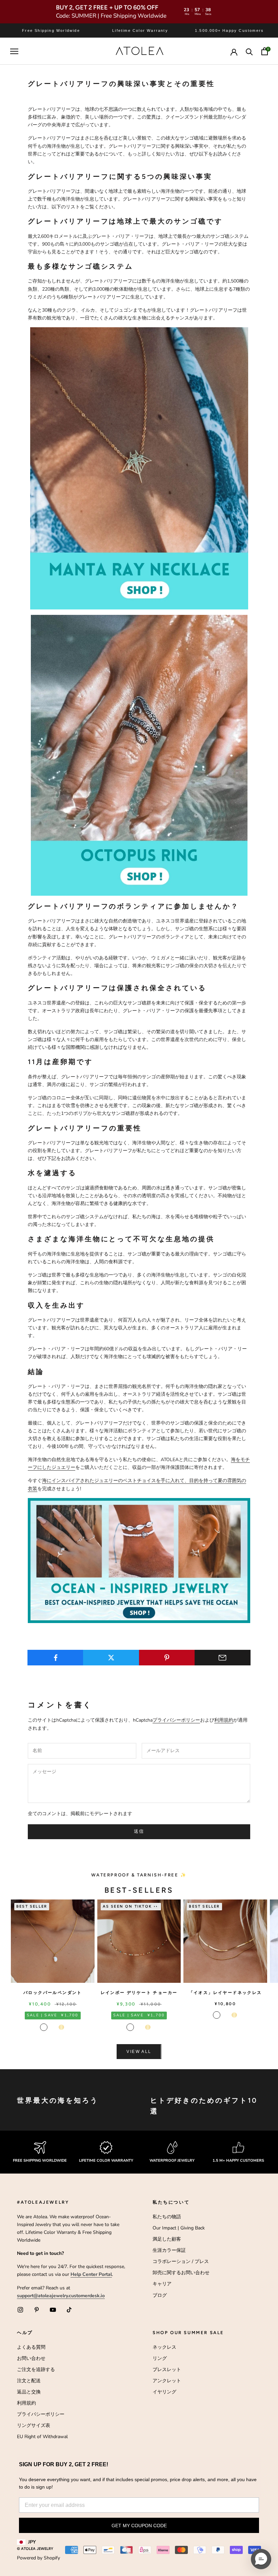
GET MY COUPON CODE (139, 2526)
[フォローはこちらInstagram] (20, 2310)
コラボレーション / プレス (181, 2261)
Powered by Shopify (38, 2558)
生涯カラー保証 (169, 2250)
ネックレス (164, 2347)
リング (160, 2358)
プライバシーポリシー (176, 1720)
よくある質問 (31, 2347)
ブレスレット (167, 2370)
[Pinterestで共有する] (167, 1658)
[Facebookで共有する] (55, 1658)
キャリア (162, 2284)
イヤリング (164, 2392)
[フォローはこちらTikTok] (69, 2310)
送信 (139, 1831)
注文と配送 (29, 2381)
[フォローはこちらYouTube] (53, 2310)
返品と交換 (29, 2392)
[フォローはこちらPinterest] (37, 2310)
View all (139, 2052)
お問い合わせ (31, 2358)
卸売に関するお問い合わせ (181, 2273)
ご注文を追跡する (36, 2370)
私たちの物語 (167, 2217)
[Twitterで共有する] (111, 1658)
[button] (261, 2559)
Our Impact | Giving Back (179, 2228)
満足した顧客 (167, 2239)
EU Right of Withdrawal (42, 2437)
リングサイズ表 (34, 2425)
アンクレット (167, 2381)
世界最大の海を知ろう (58, 2100)
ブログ (160, 2295)
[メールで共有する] (223, 1658)
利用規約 (224, 1720)
